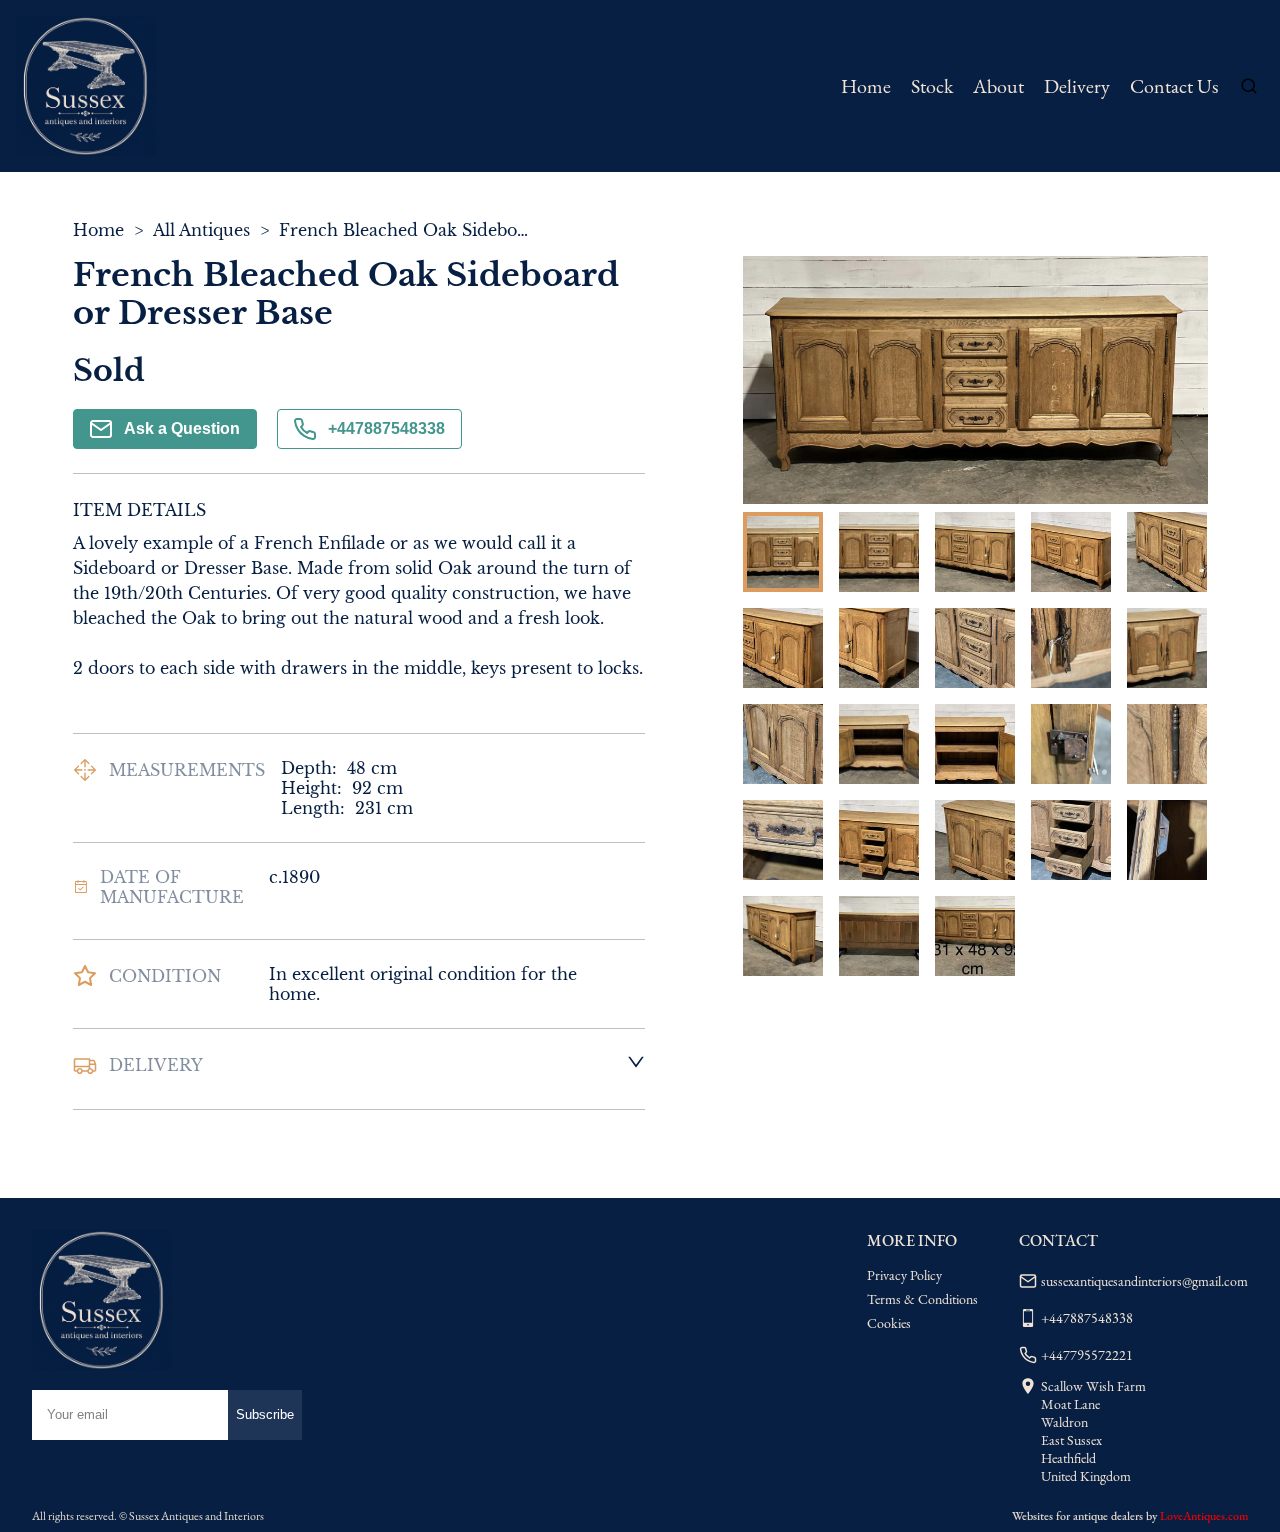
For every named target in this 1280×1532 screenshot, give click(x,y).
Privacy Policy (904, 1275)
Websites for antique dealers (1077, 1516)
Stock (932, 86)
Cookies (889, 1323)
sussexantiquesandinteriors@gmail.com (1144, 1281)
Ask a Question (182, 428)
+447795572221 (1087, 1355)
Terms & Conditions (922, 1299)
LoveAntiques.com (1204, 1516)
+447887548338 (386, 428)
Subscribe (265, 1414)
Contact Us (1174, 86)
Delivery (1077, 86)
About (998, 86)
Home (866, 86)
